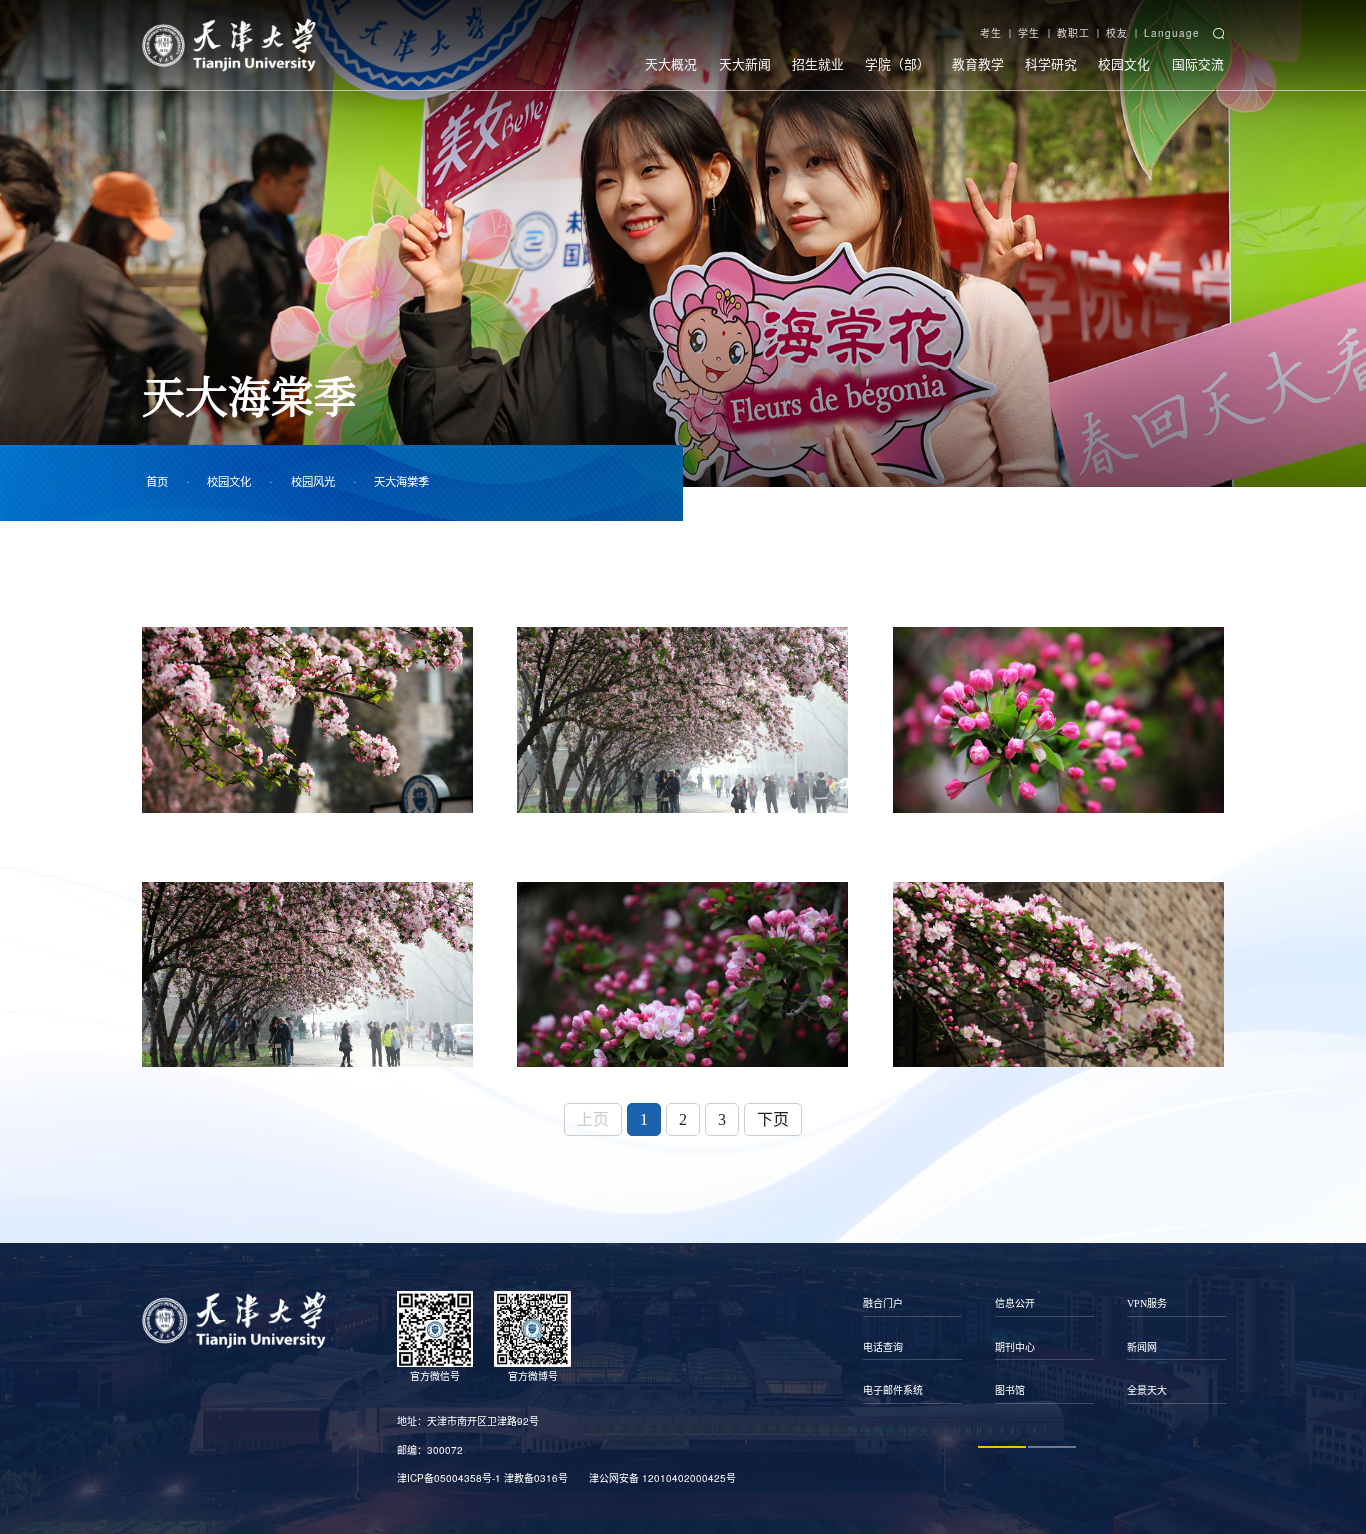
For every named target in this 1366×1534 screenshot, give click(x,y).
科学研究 (1051, 63)
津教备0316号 (536, 1478)
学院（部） (897, 63)
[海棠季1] (307, 719)
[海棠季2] (682, 719)
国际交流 (1198, 63)
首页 (157, 482)
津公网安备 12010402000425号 (662, 1478)
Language (1172, 33)
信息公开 (1015, 1303)
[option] (913, 1347)
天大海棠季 (401, 482)
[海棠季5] (682, 974)
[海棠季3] (1058, 719)
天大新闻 (745, 63)
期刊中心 (1015, 1347)
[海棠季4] (307, 974)
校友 (1117, 33)
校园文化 (1124, 63)
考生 (991, 33)
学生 (1029, 33)
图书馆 (1010, 1390)
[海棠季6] (1058, 974)
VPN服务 (1147, 1303)
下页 (773, 1119)
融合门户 (883, 1303)
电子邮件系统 (893, 1390)
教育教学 (978, 63)
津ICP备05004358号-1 (449, 1478)
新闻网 (1142, 1347)
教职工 (1073, 33)
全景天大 (1147, 1390)
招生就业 (818, 63)
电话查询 (883, 1347)
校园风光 (313, 482)
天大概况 (671, 63)
